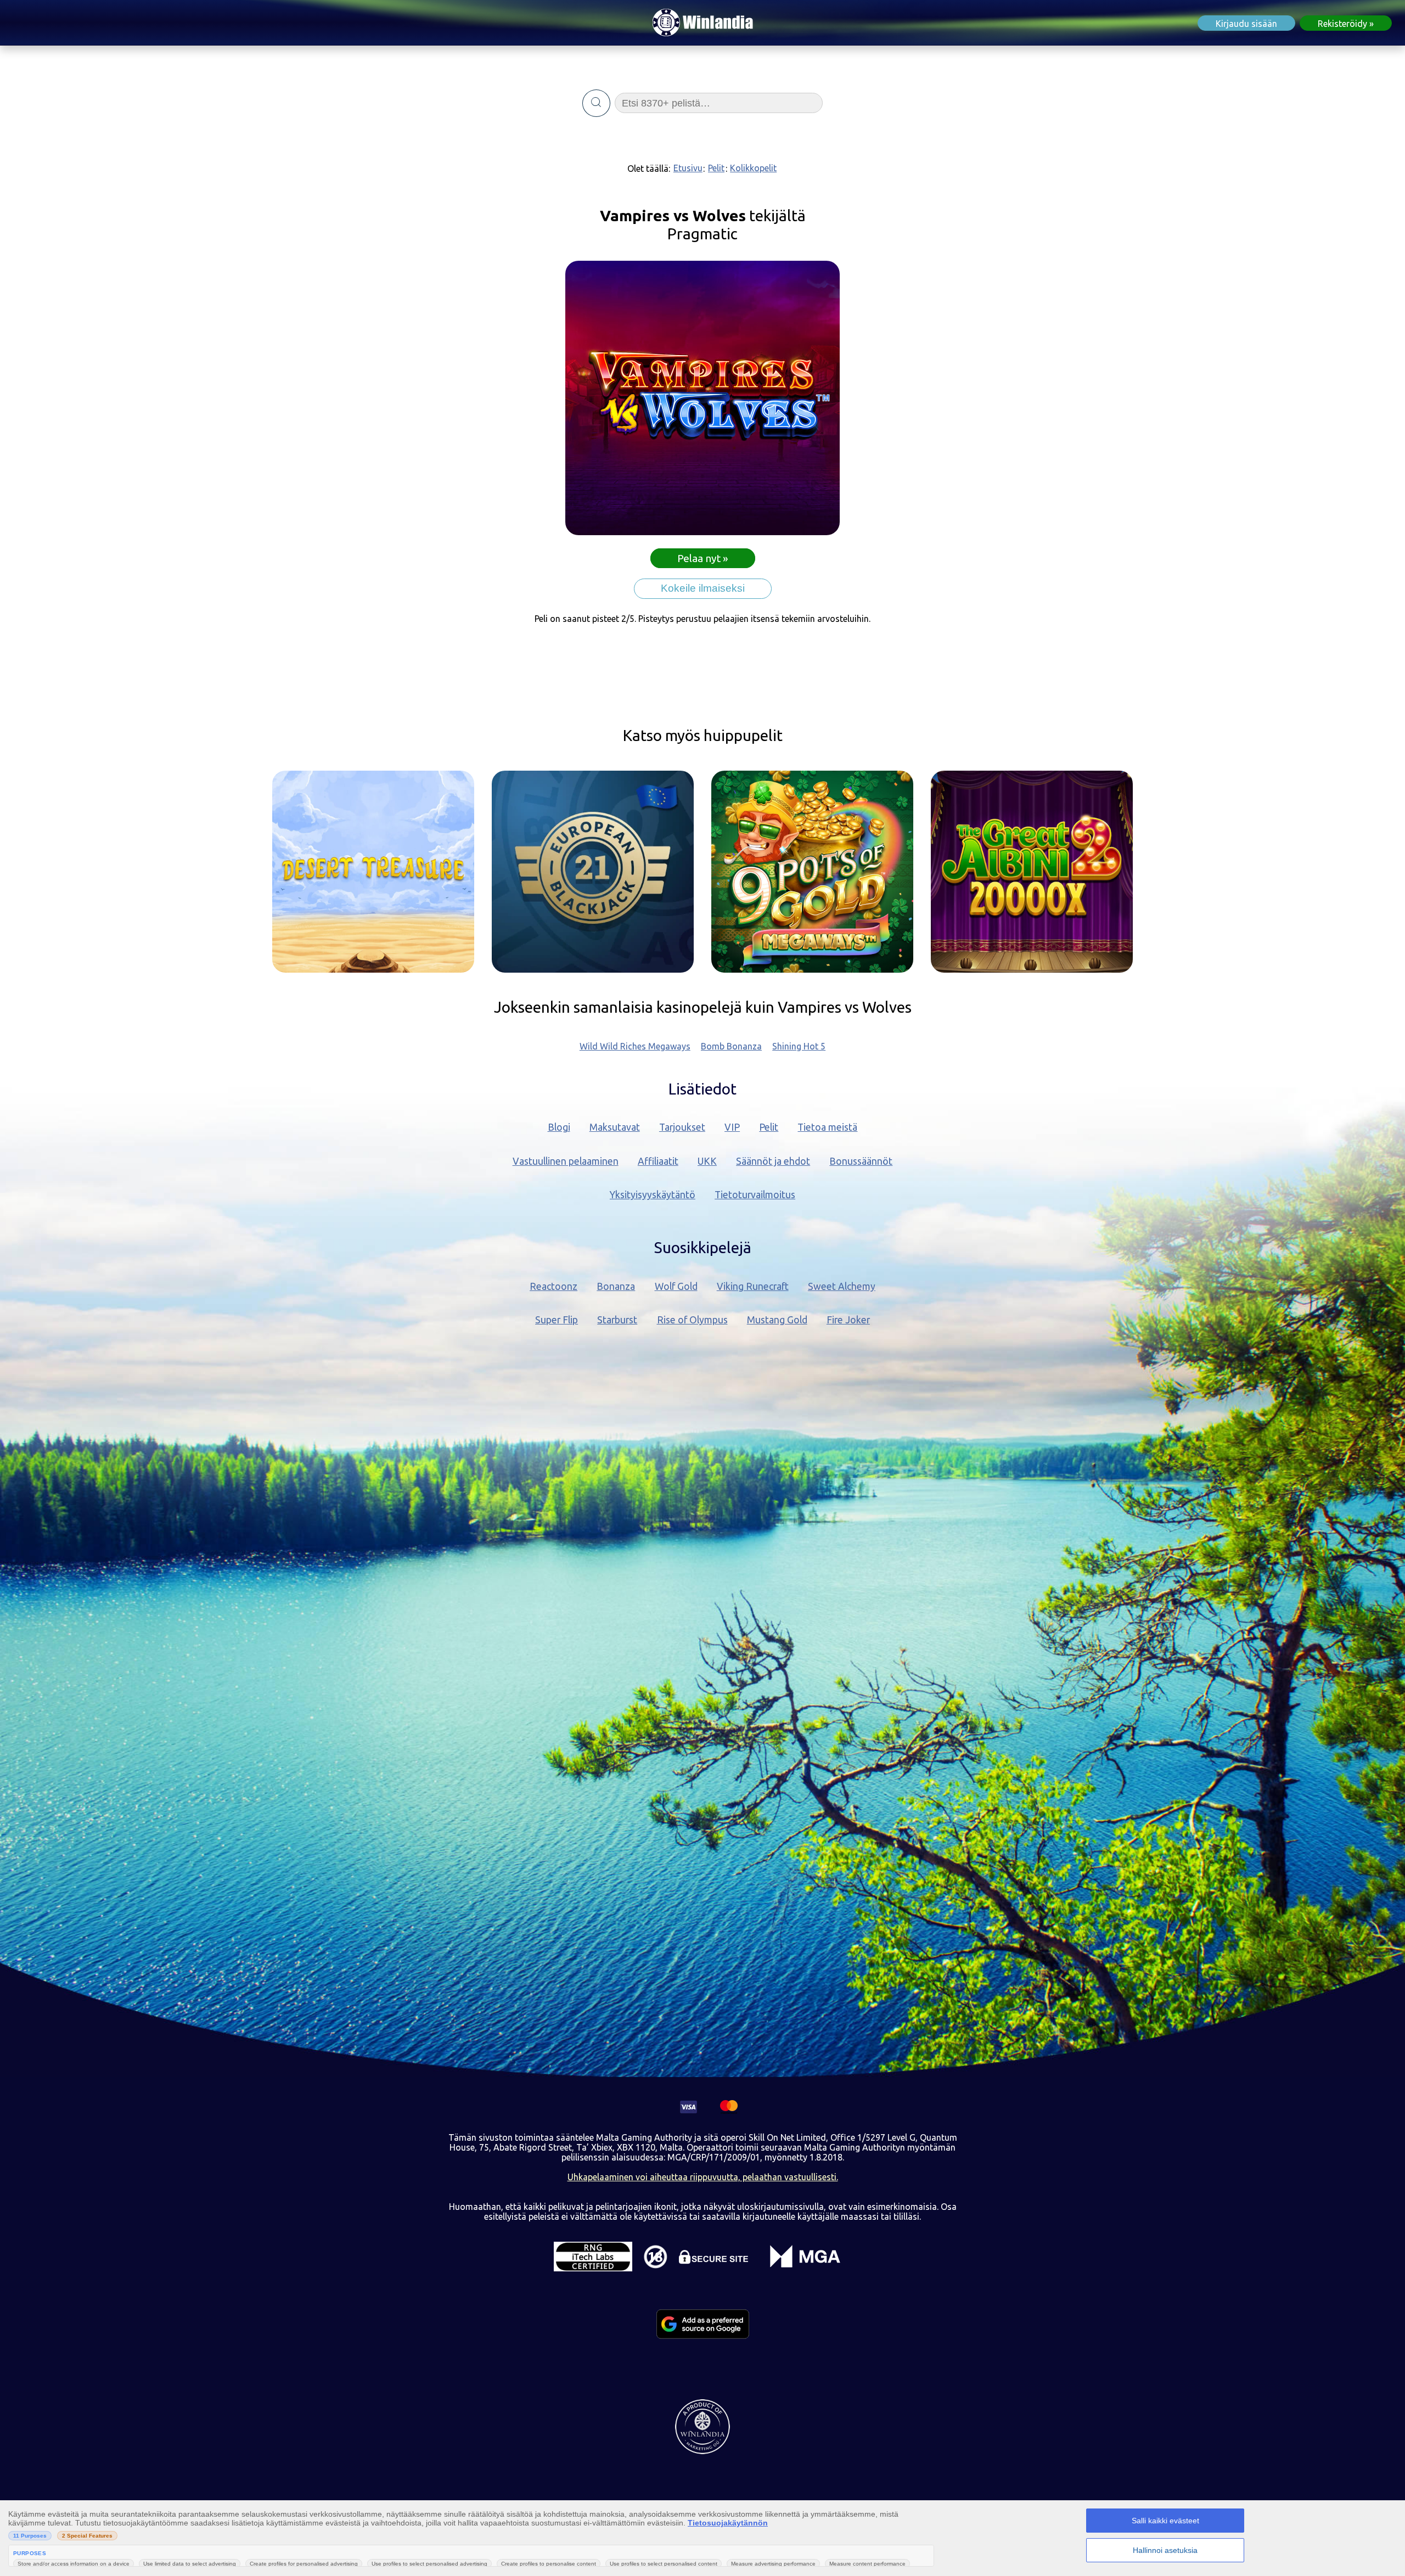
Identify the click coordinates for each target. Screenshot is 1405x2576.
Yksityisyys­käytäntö (653, 1195)
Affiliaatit (658, 1161)
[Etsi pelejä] (596, 103)
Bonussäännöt (861, 1161)
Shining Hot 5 (799, 1046)
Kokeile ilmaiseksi (703, 588)
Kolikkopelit (753, 168)
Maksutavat (615, 1127)
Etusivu (688, 168)
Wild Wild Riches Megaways (635, 1046)
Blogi (559, 1127)
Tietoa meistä (827, 1127)
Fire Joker (848, 1320)
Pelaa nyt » (703, 558)
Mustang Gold (777, 1320)
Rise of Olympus (692, 1320)
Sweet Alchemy (842, 1286)
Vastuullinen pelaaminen (566, 1161)
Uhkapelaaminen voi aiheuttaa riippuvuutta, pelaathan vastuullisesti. (703, 2177)
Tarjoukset (682, 1127)
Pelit (716, 168)
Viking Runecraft (753, 1286)
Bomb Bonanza (731, 1046)
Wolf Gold (676, 1286)
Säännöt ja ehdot (773, 1161)
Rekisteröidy (1342, 24)
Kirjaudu (1246, 24)
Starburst (617, 1320)
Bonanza (616, 1286)
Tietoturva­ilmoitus (755, 1195)
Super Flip (557, 1320)
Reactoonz (553, 1286)
